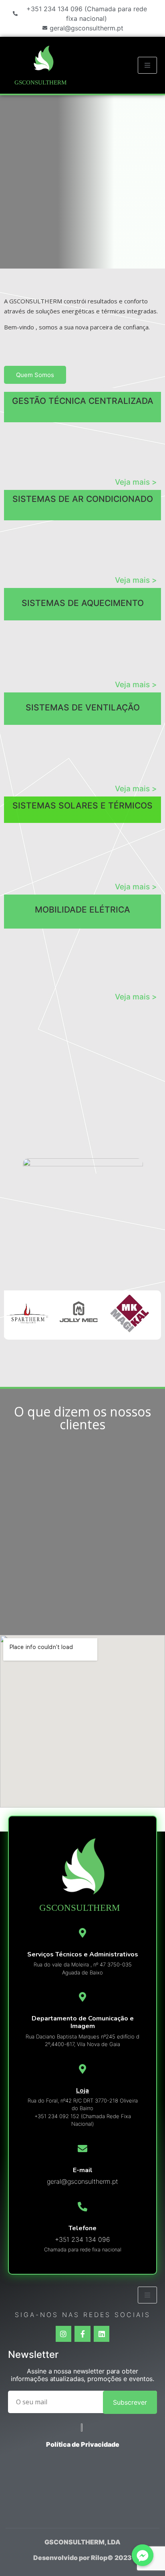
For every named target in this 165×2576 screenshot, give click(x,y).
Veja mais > (136, 482)
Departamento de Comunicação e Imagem (83, 2022)
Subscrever (130, 2402)
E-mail (83, 2170)
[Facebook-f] (82, 2334)
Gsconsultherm (40, 82)
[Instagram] (64, 2334)
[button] (35, 375)
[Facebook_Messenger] (143, 2555)
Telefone (82, 2228)
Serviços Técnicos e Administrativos (83, 1954)
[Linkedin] (102, 2334)
